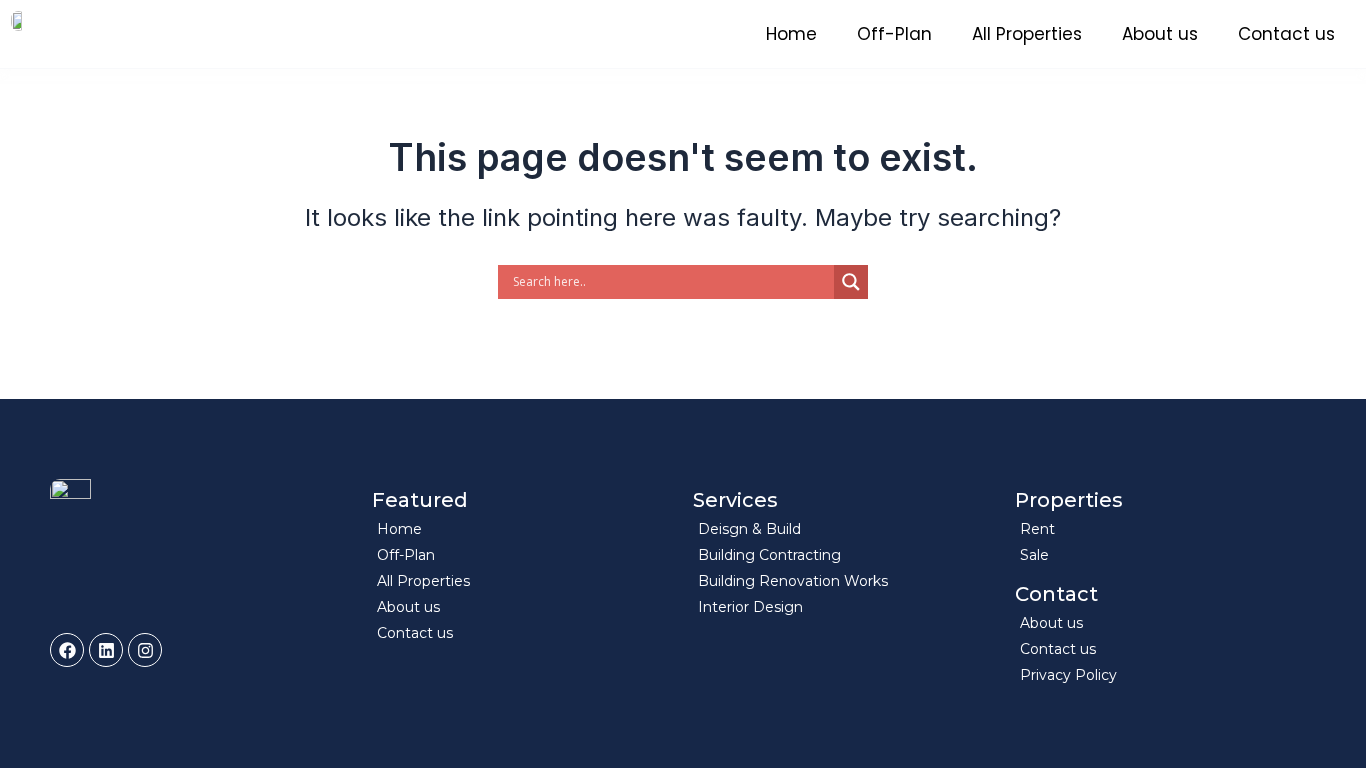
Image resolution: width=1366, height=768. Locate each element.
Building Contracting (769, 555)
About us (1160, 34)
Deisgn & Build (749, 529)
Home (791, 34)
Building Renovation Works (793, 581)
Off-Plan (894, 34)
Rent (1037, 529)
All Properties (1027, 34)
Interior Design (750, 607)
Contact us (1286, 34)
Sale (1034, 555)
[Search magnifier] (851, 282)
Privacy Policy (1068, 675)
